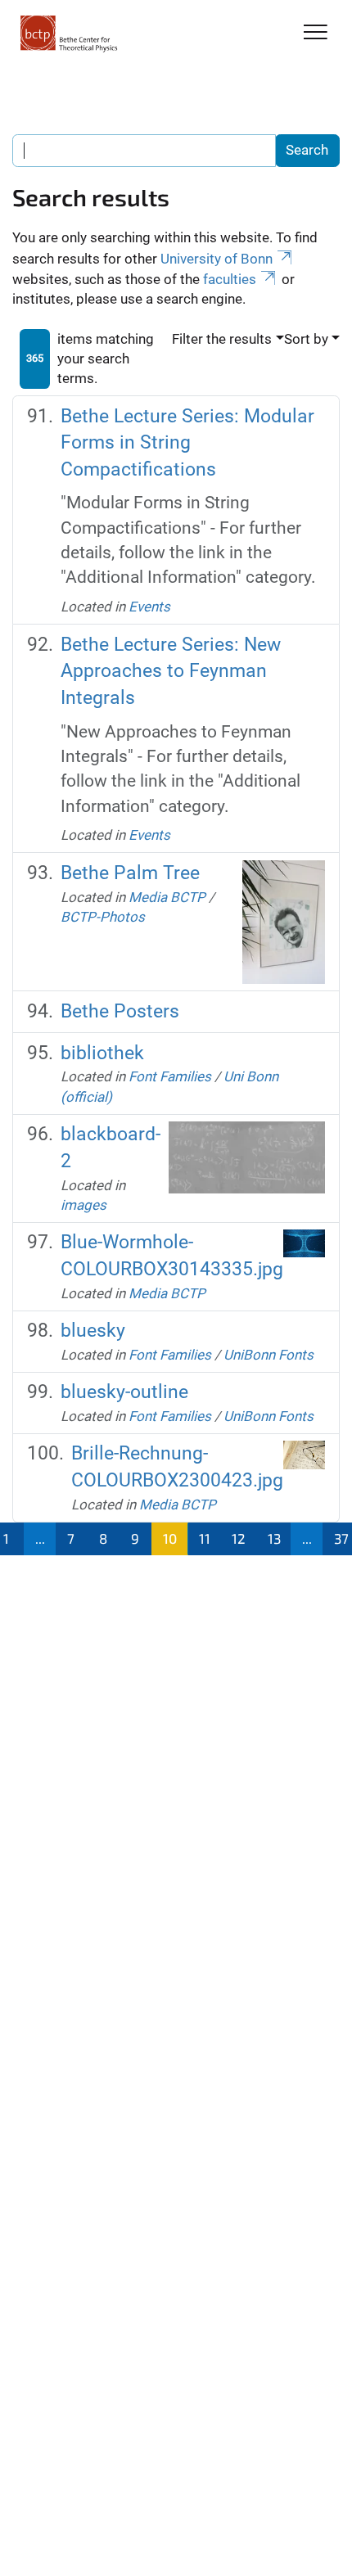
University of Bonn (217, 259)
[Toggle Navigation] (316, 33)
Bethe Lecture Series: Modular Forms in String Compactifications (187, 443)
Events (149, 607)
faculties (230, 279)
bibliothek (102, 1053)
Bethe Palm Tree (130, 873)
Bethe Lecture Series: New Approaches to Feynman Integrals (171, 672)
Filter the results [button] (222, 339)
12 (239, 1538)
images (83, 1205)
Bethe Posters (120, 1011)
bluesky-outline (124, 1392)
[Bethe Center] (69, 34)
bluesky (93, 1331)
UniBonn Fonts (269, 1355)
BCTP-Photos (103, 917)
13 (274, 1538)
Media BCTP (167, 897)
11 (205, 1538)
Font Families (170, 1076)
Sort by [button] (306, 339)
